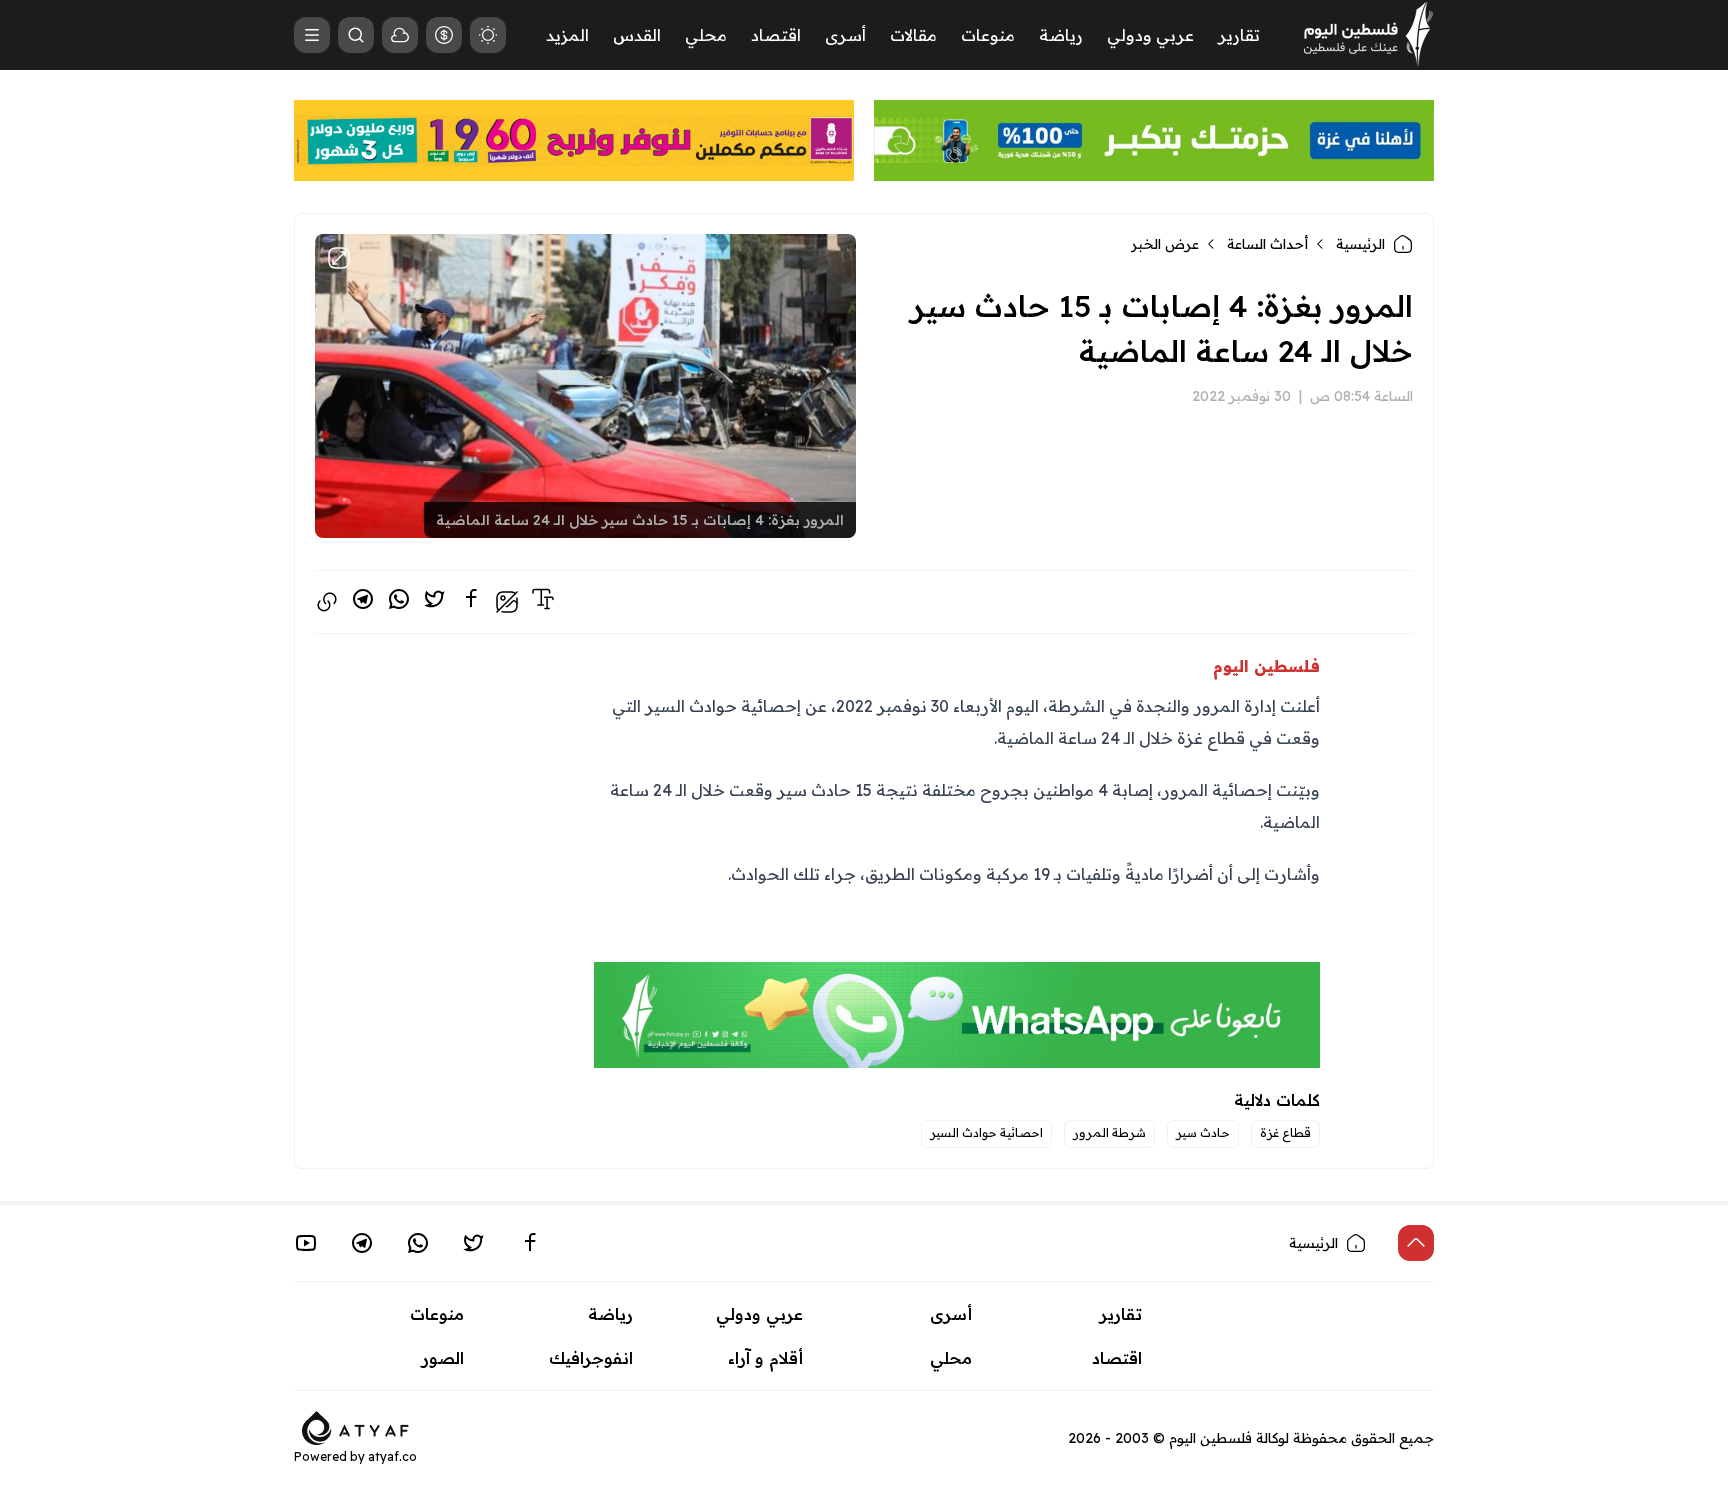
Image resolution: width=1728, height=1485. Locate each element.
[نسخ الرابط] (327, 602)
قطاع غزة (1285, 1132)
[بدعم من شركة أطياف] (355, 1426)
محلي (706, 35)
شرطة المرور (1109, 1132)
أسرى (845, 35)
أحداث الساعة (1267, 244)
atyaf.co (392, 1456)
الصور (443, 1358)
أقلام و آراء (765, 1358)
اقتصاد (776, 35)
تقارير (1239, 35)
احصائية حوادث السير (986, 1132)
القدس (637, 35)
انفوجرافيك (591, 1358)
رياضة (1061, 35)
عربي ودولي (1150, 35)
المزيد (567, 35)
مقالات (913, 35)
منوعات (988, 35)
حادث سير (1203, 1132)
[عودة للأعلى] (1416, 1243)
